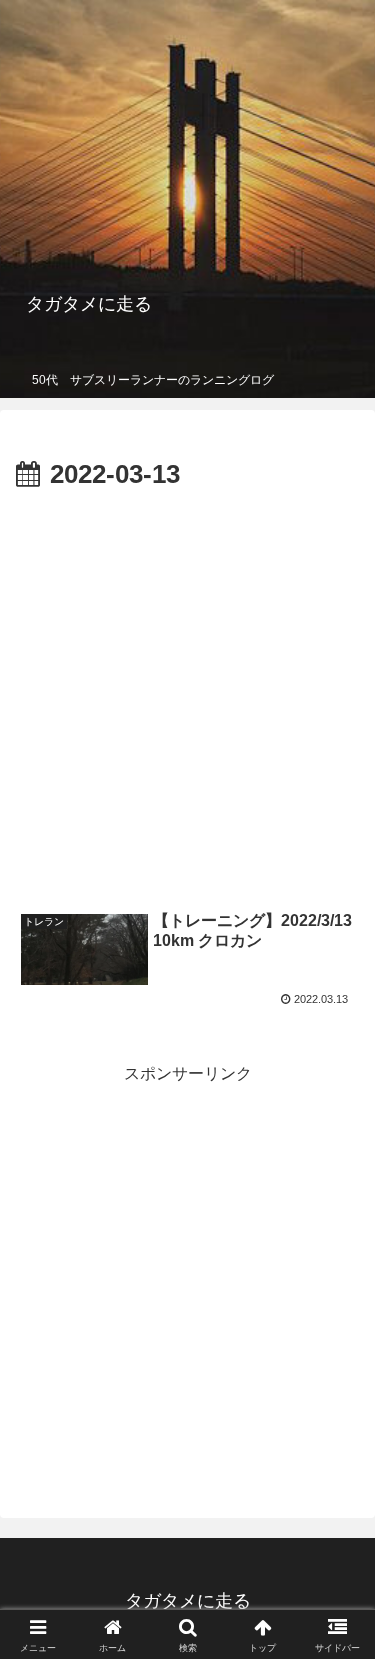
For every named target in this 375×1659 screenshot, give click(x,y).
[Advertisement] (187, 695)
